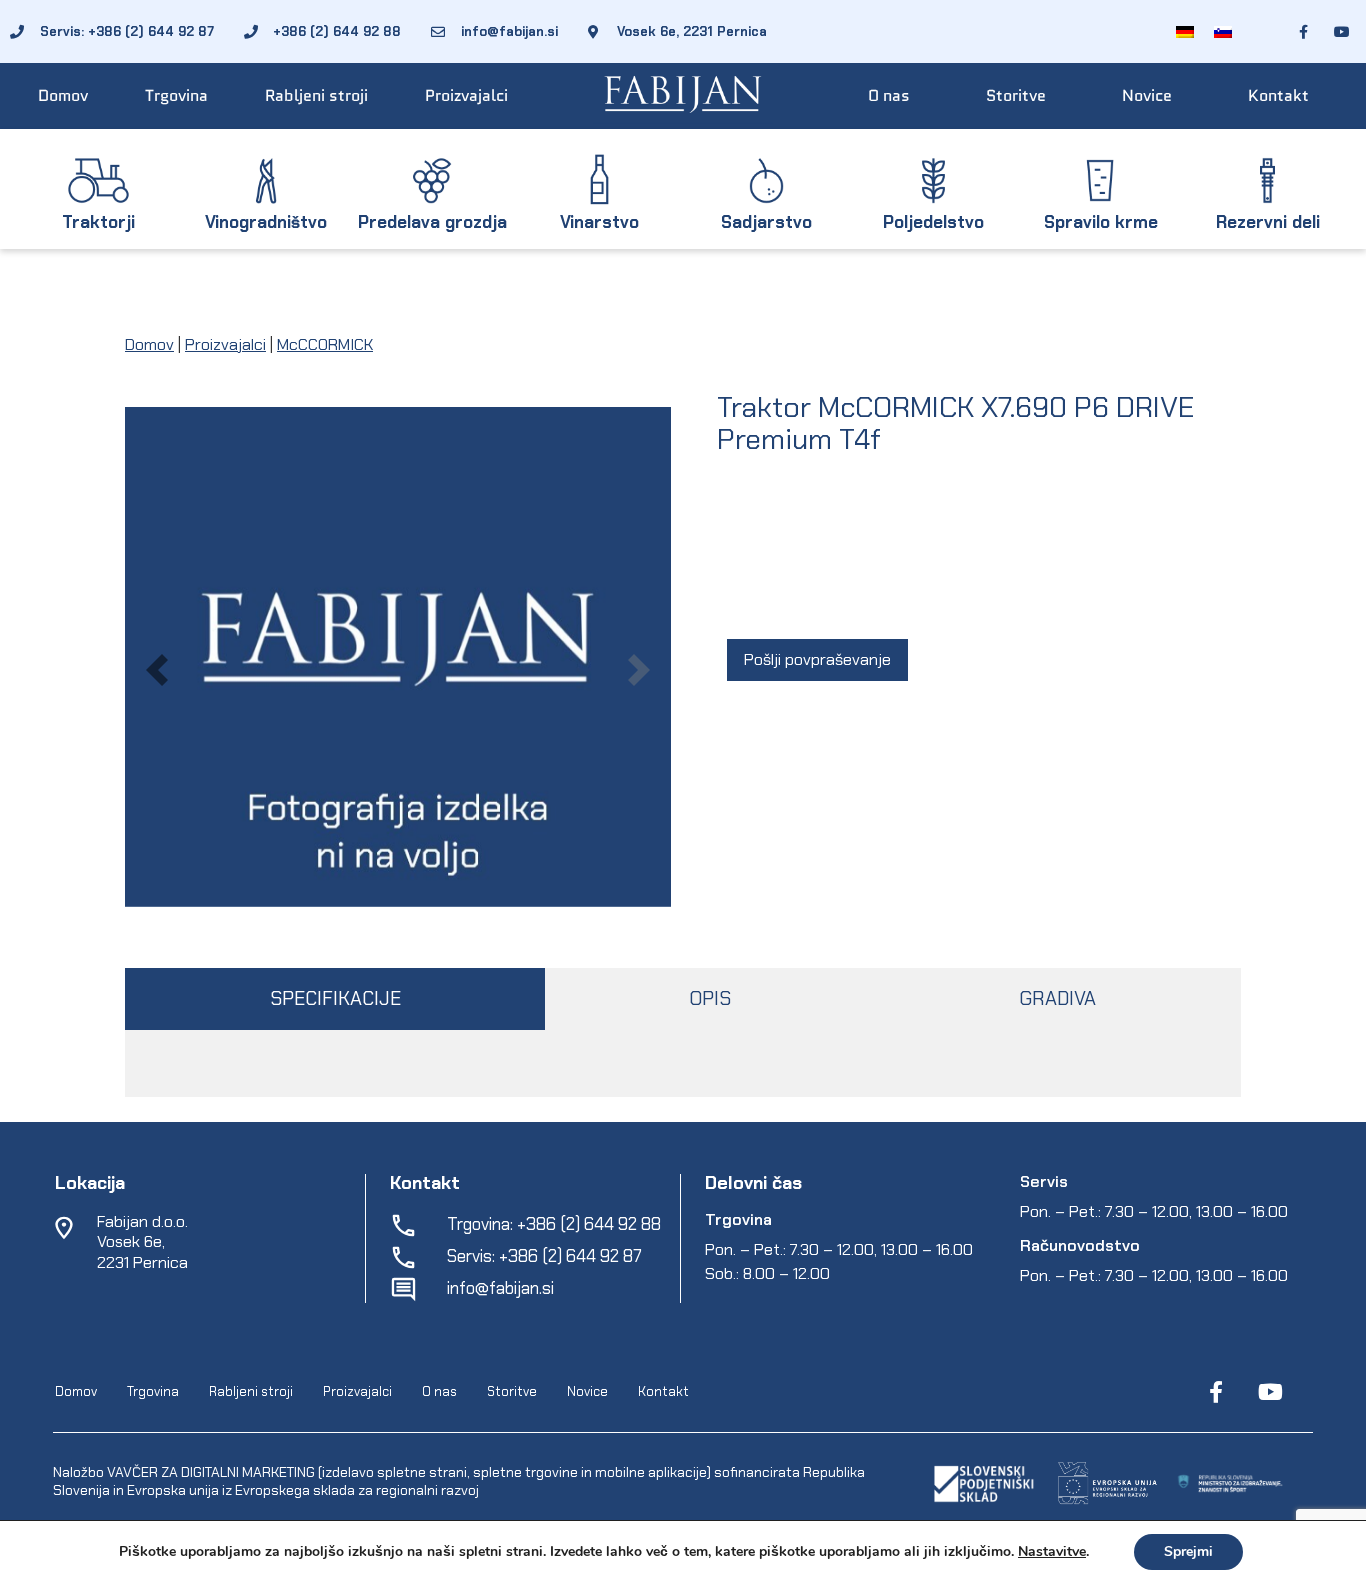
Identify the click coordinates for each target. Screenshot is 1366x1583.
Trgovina (176, 95)
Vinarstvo (599, 222)
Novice (1147, 95)
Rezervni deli (1268, 222)
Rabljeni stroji (316, 95)
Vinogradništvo (266, 222)
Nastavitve (1052, 1552)
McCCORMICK (325, 344)
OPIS (710, 998)
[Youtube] (1270, 1392)
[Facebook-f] (1216, 1392)
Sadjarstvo (766, 222)
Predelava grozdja (432, 222)
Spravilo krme (1101, 222)
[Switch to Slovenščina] (1223, 31)
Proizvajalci (466, 95)
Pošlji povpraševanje (817, 659)
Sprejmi (1188, 1551)
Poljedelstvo (933, 222)
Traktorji (98, 222)
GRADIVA (1057, 998)
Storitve (1016, 95)
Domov (63, 95)
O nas (889, 95)
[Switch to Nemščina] (1185, 31)
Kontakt (1278, 95)
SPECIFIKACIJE (335, 998)
